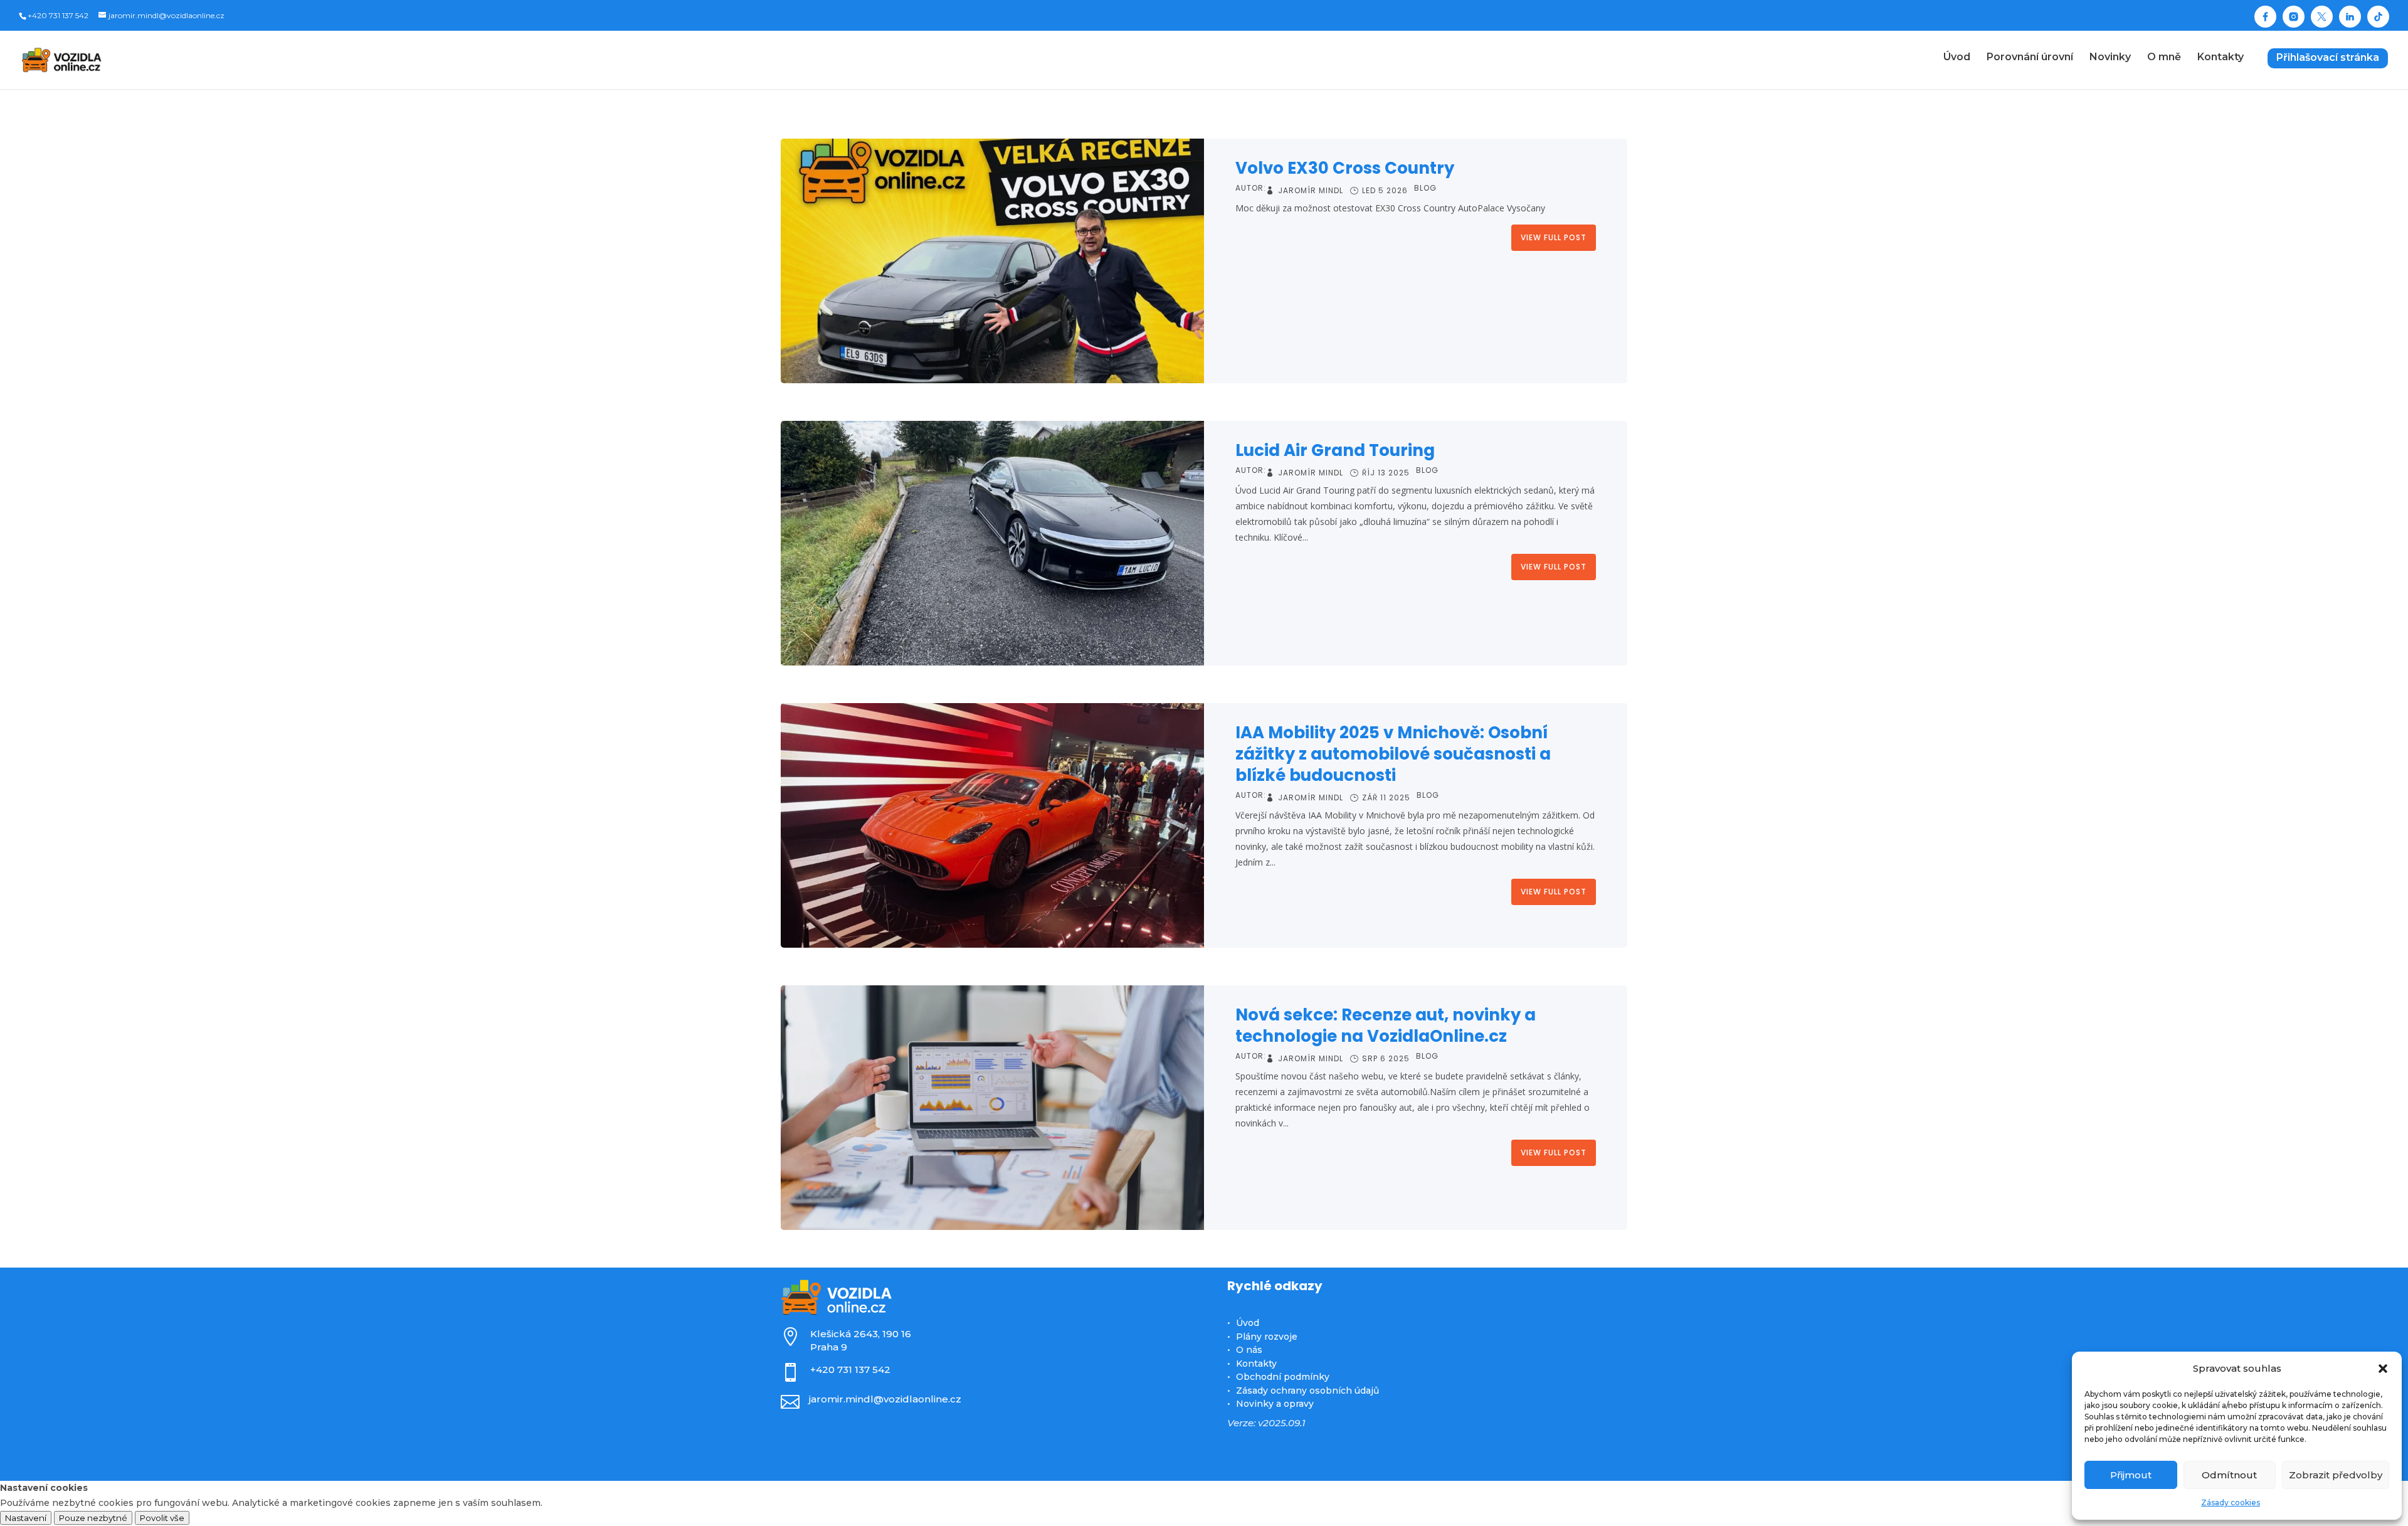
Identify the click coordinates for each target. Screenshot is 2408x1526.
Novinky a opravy (1275, 1404)
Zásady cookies (2231, 1502)
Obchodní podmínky (1283, 1377)
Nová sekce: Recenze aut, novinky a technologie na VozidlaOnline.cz (1386, 1025)
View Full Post (1554, 237)
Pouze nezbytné (93, 1518)
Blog (1425, 189)
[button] (2383, 1369)
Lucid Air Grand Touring (1335, 450)
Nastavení (26, 1518)
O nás (1249, 1350)
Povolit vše (162, 1518)
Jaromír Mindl (1311, 191)
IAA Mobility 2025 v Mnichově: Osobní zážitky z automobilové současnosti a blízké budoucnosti (1393, 754)
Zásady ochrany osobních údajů (1307, 1391)
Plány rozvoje (1267, 1337)
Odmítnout (2229, 1475)
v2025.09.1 (1282, 1423)
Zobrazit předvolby (2336, 1475)
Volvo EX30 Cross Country (1345, 168)
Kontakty (1256, 1364)
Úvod (1248, 1323)
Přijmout (2131, 1475)
